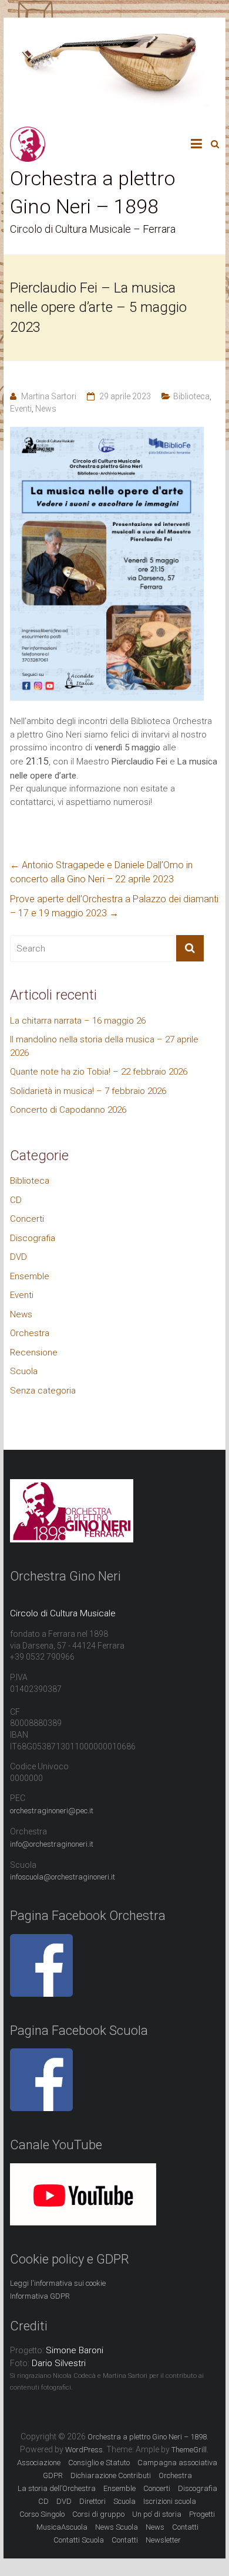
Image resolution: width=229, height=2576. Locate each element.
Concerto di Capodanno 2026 (68, 1110)
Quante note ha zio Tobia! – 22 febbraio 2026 (99, 1072)
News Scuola (117, 2527)
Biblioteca (191, 396)
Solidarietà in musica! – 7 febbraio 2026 (88, 1091)
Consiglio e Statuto (99, 2463)
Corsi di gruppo (98, 2514)
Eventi (21, 409)
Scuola (24, 1371)
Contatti (125, 2540)
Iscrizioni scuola (170, 2501)
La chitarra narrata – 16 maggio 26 (78, 1021)
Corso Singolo (42, 2514)
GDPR (53, 2475)
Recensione (34, 1352)
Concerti (27, 1219)
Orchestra (30, 1333)
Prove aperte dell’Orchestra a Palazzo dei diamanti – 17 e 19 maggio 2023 (114, 906)
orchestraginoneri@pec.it (52, 1811)
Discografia (33, 1238)
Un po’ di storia (157, 2514)
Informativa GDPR (40, 2296)
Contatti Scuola (79, 2540)
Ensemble (30, 1276)
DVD (18, 1257)
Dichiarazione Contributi (111, 2475)
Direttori (92, 2501)
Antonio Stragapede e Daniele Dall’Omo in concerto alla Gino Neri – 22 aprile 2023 (101, 872)
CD (16, 1200)
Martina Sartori (49, 396)
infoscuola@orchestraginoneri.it (63, 1877)
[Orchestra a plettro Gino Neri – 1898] (28, 133)
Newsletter (163, 2540)
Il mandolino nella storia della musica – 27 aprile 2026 (104, 1046)
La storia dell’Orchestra (57, 2488)
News (46, 409)
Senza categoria (43, 1391)
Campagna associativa (177, 2463)
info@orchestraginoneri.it (52, 1844)
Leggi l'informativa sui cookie (58, 2283)
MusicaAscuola (62, 2527)
